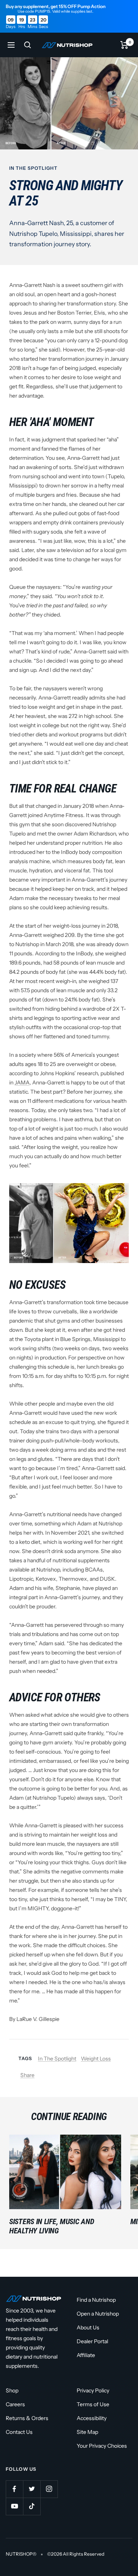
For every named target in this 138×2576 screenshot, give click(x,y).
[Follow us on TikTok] (32, 2506)
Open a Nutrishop (98, 2314)
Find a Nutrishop (96, 2300)
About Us (88, 2327)
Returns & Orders (27, 2418)
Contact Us (19, 2432)
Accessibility (92, 2418)
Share (27, 2075)
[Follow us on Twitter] (32, 2489)
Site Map (87, 2432)
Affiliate (86, 2355)
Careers (15, 2404)
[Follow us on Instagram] (49, 2489)
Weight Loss (96, 2059)
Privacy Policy (93, 2390)
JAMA (22, 1082)
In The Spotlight (33, 168)
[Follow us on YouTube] (14, 2506)
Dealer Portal (92, 2341)
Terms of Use (93, 2404)
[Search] (28, 45)
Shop (12, 2390)
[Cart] (124, 45)
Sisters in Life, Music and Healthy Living (52, 2226)
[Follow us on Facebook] (14, 2489)
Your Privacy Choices (102, 2446)
